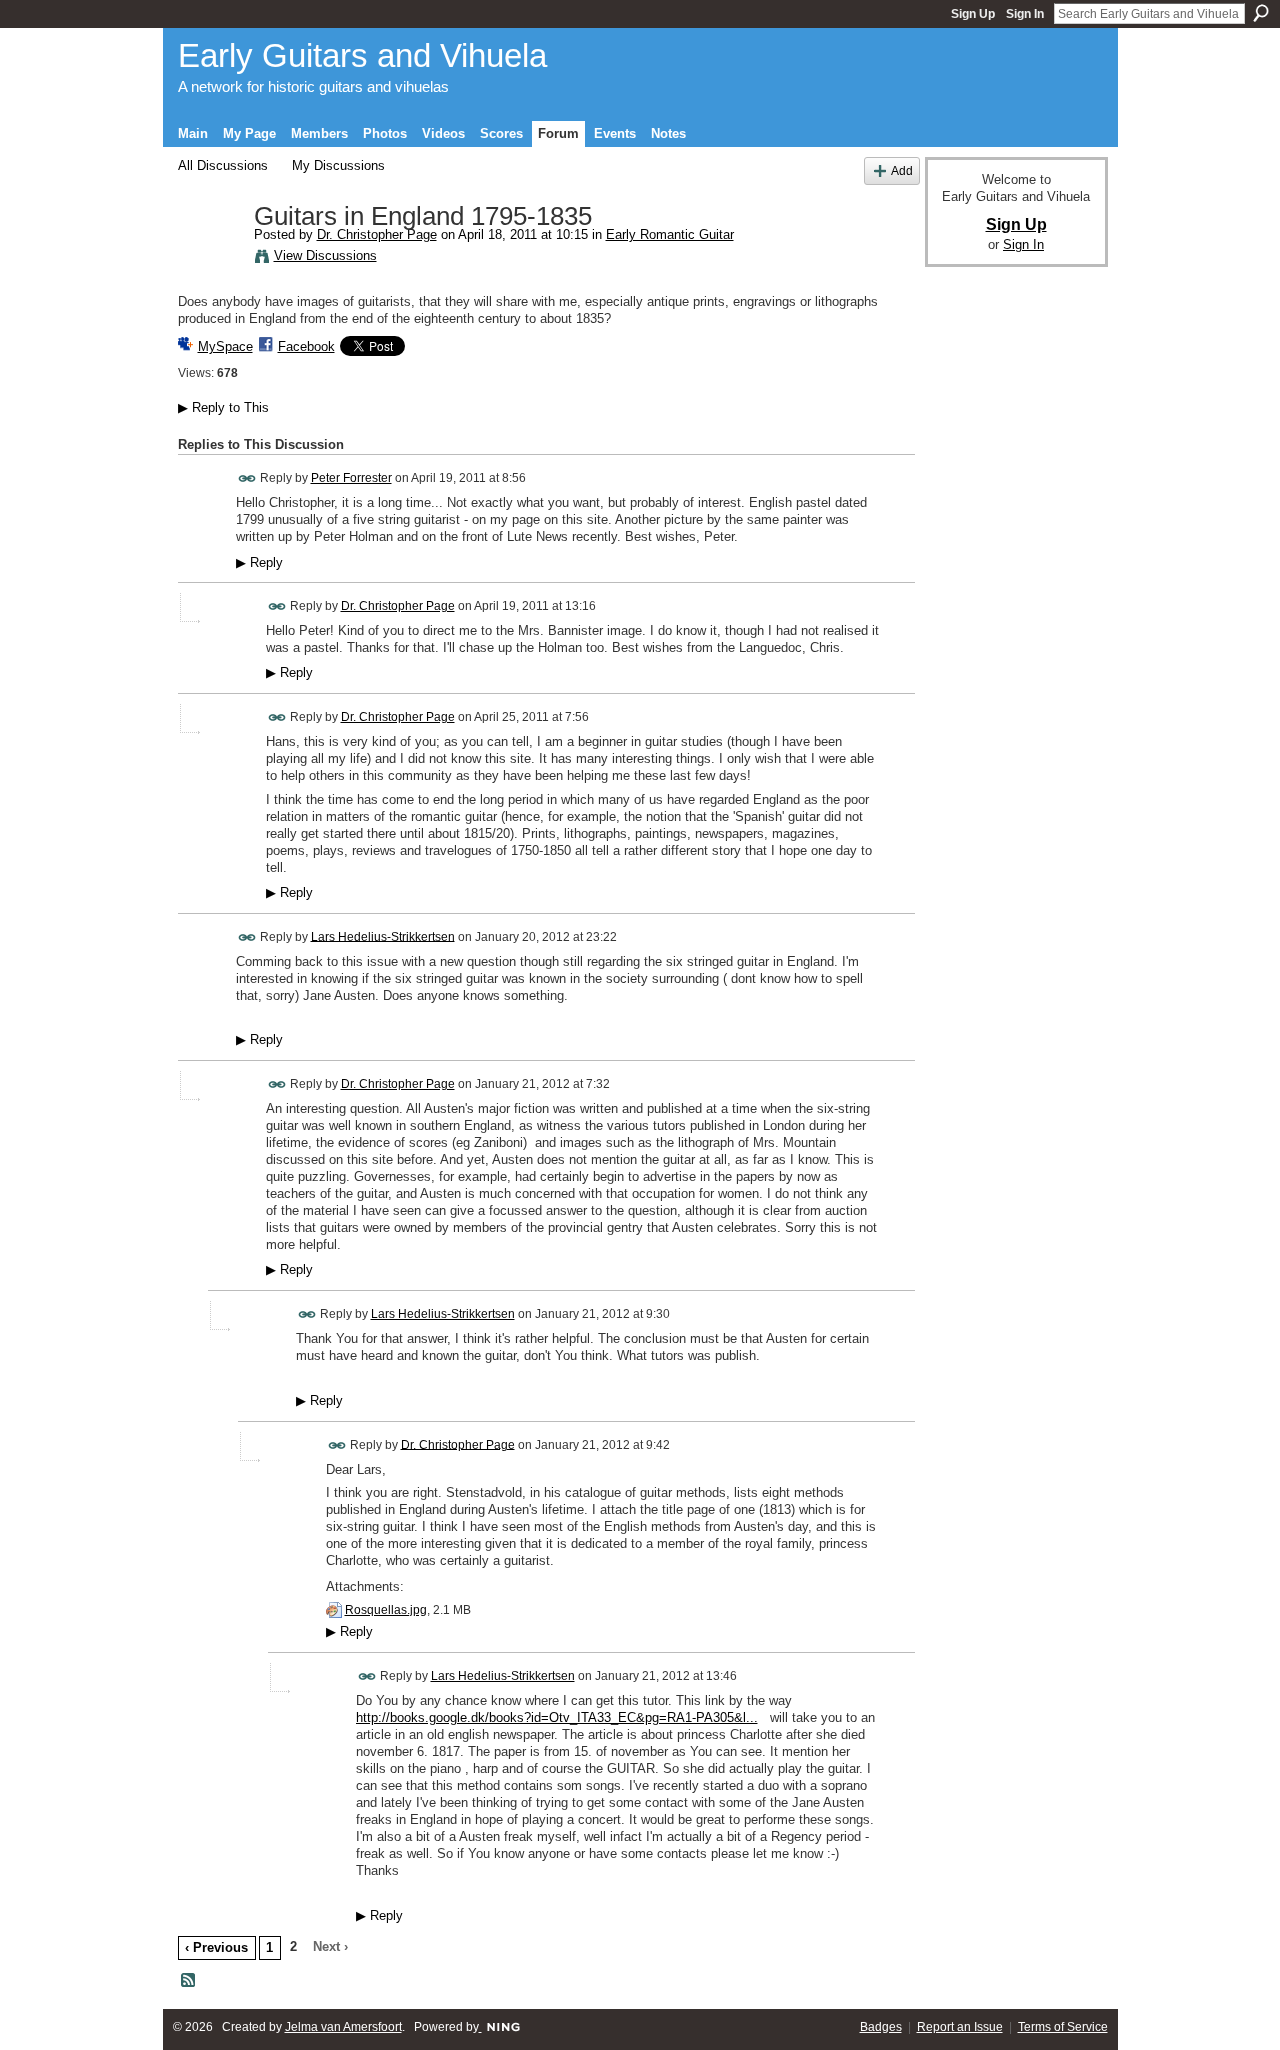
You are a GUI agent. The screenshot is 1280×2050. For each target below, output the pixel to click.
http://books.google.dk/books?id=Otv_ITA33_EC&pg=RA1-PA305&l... (557, 1717)
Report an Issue (960, 2027)
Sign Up (973, 14)
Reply (259, 563)
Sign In (1025, 14)
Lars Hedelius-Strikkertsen (383, 936)
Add (902, 170)
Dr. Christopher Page (377, 234)
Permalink (247, 478)
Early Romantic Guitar (670, 234)
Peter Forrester (351, 478)
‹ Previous (216, 1947)
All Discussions (223, 165)
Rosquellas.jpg (386, 1610)
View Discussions (325, 255)
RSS (189, 1981)
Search (1261, 13)
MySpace (225, 346)
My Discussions (338, 165)
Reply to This (223, 407)
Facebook (306, 346)
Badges (881, 2027)
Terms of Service (1063, 2027)
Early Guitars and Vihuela (362, 55)
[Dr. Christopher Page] (210, 259)
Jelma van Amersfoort (343, 2027)
